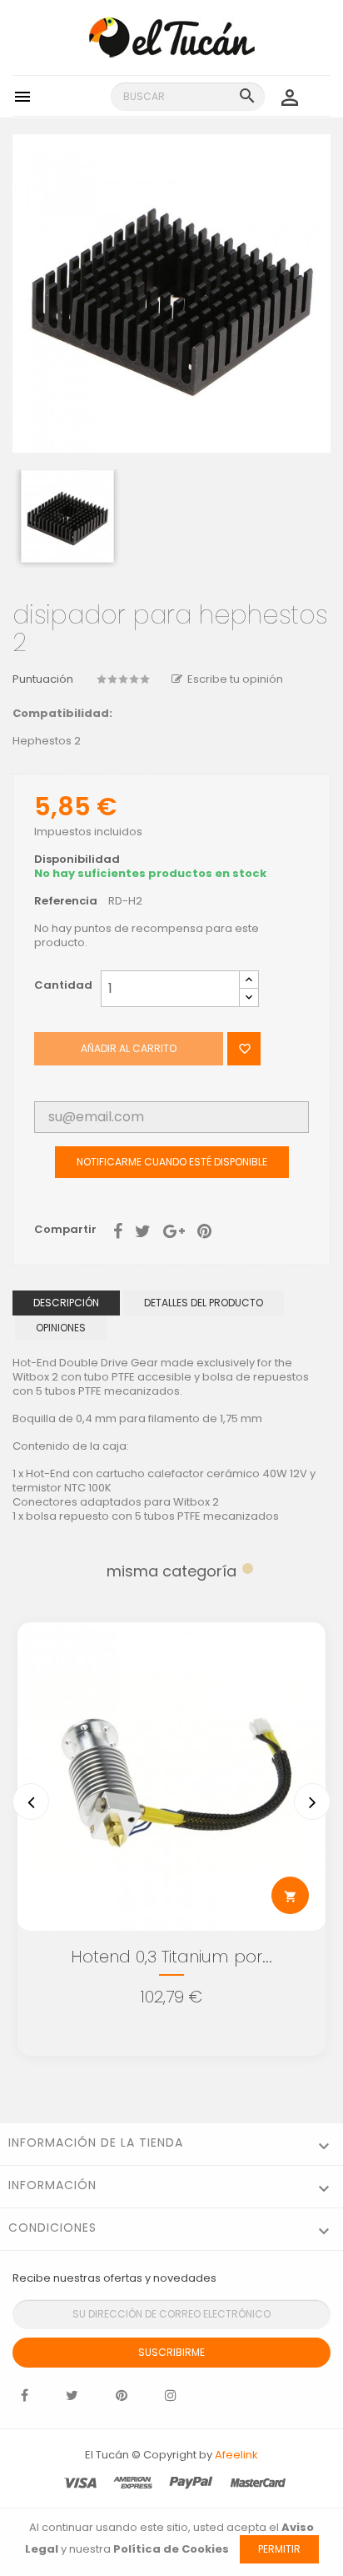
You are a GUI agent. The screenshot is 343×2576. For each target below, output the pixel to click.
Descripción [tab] (66, 1303)
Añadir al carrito (129, 1048)
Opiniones (61, 1328)
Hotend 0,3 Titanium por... (171, 1957)
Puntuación (43, 680)
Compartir (118, 1230)
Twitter (72, 2399)
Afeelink (236, 2455)
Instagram (171, 2399)
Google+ (174, 1230)
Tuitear (143, 1230)
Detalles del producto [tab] (204, 1303)
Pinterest (204, 1230)
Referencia (66, 902)
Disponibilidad (77, 860)
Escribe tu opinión (235, 679)
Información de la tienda (96, 2142)
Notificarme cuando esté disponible (172, 1162)
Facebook (25, 2399)
